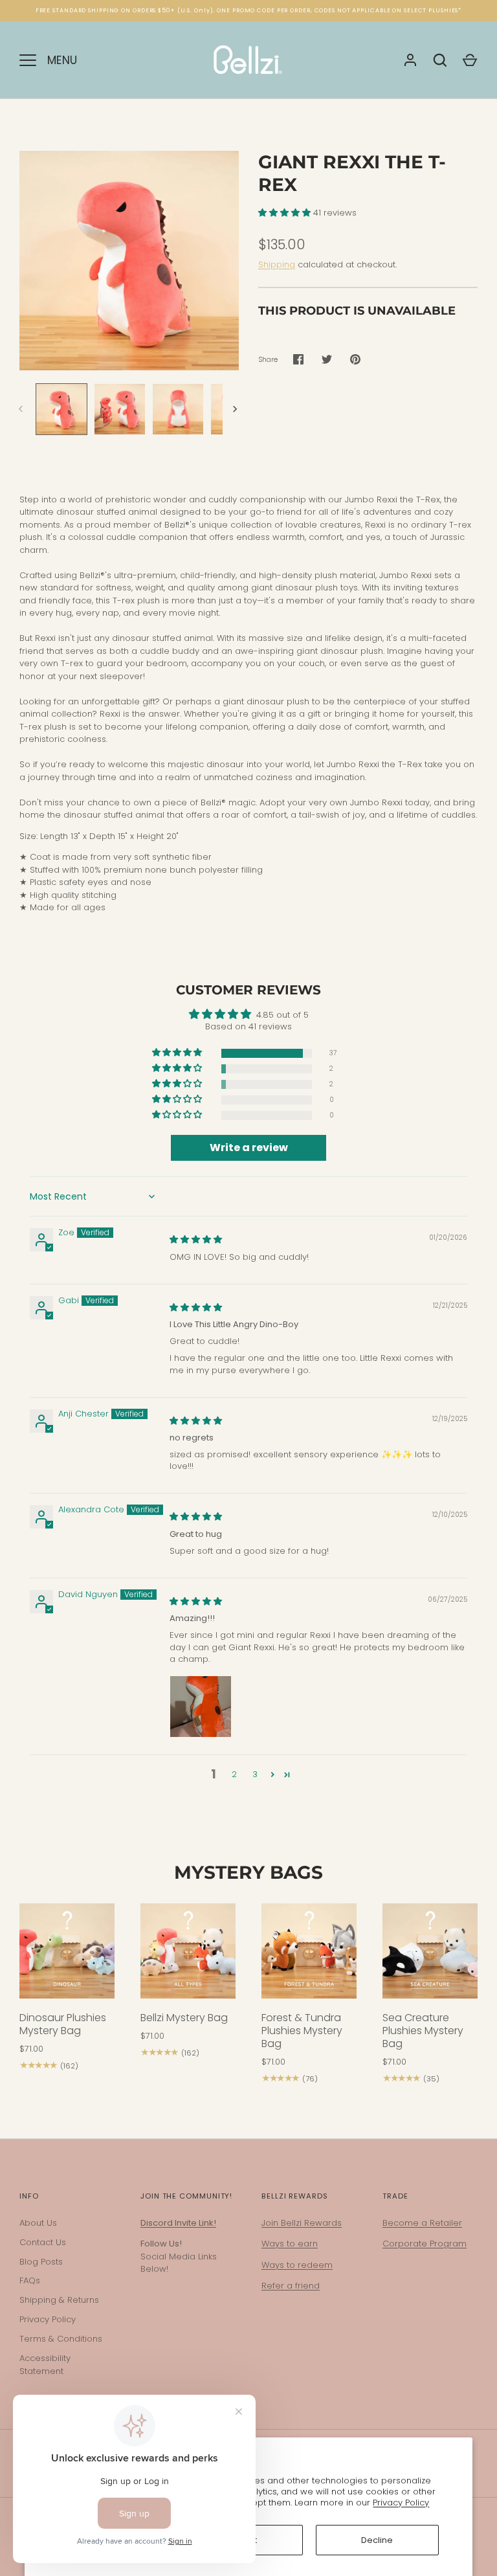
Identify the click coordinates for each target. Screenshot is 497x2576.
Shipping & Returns (59, 2300)
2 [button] (234, 1774)
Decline (377, 2540)
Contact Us (43, 2242)
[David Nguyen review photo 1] (201, 1707)
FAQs (30, 2280)
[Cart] (470, 60)
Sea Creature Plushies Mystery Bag (423, 2031)
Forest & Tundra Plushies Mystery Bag (302, 2031)
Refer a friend (291, 2286)
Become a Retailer (422, 2223)
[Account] (410, 60)
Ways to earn (290, 2244)
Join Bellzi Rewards (302, 2223)
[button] (286, 213)
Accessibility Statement (45, 2365)
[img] (196, 1239)
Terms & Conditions (61, 2339)
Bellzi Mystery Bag (184, 2018)
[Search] (440, 60)
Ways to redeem (297, 2265)
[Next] (236, 409)
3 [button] (255, 1774)
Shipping (277, 264)
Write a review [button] (249, 1148)
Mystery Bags (248, 1872)
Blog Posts (41, 2262)
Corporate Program (425, 2244)
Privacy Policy (401, 2503)
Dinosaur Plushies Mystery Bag (63, 2024)
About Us (38, 2223)
